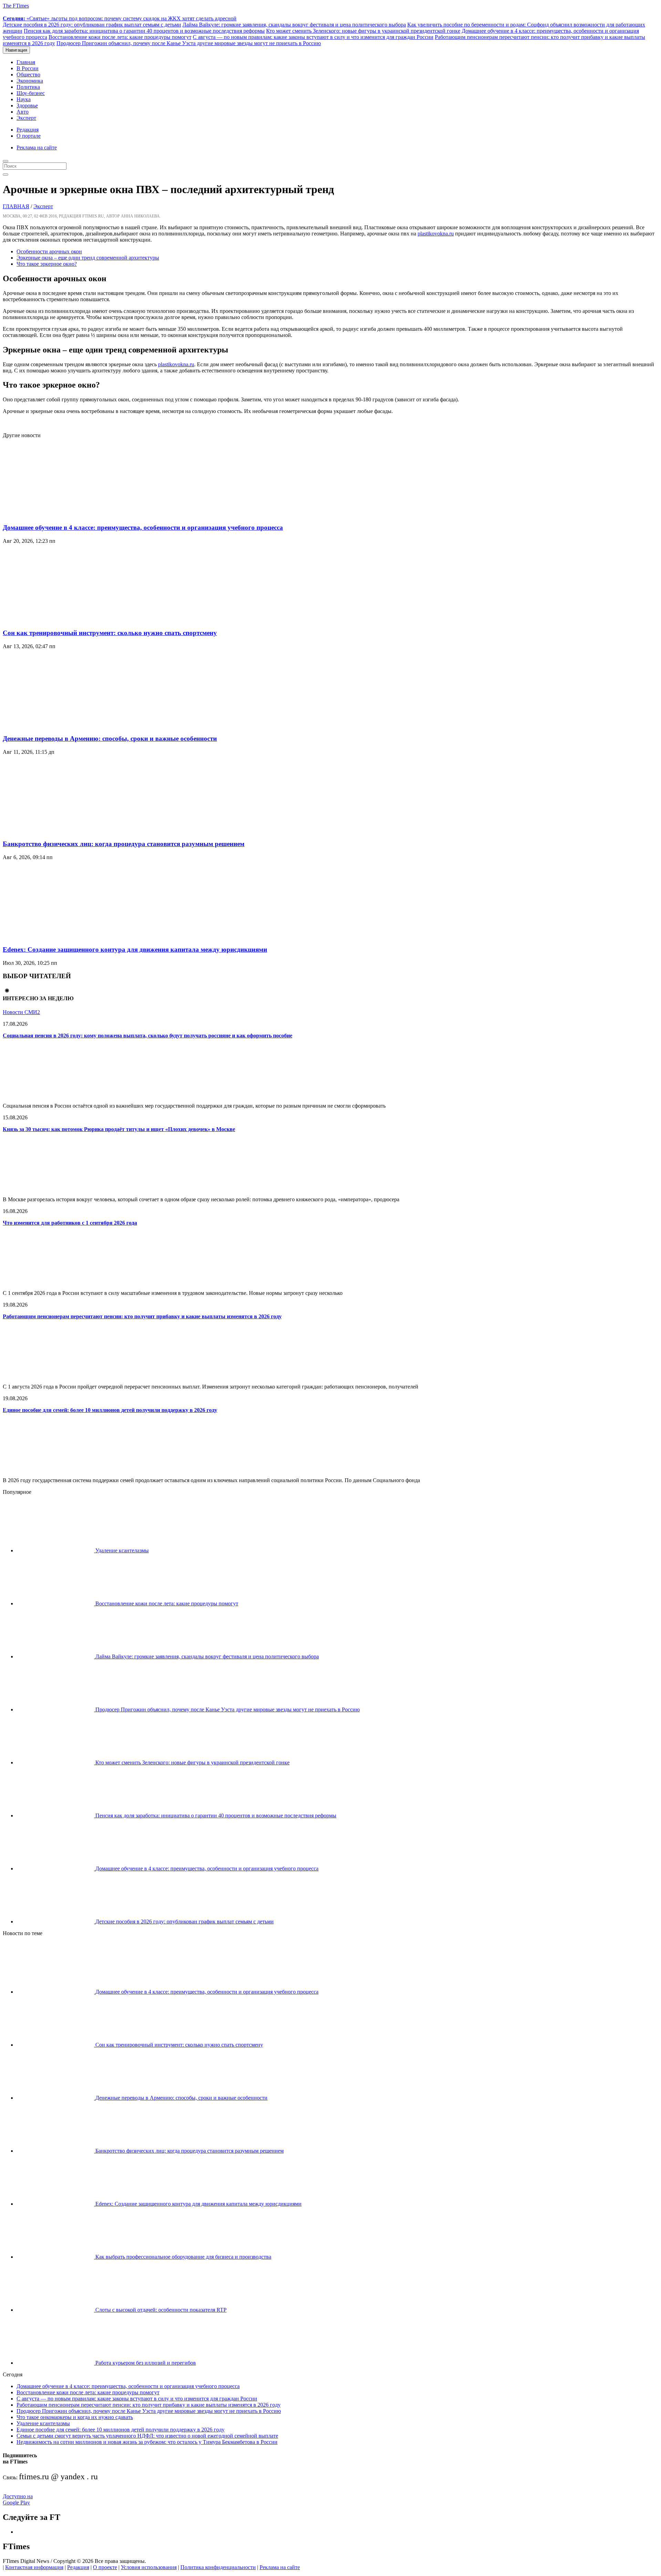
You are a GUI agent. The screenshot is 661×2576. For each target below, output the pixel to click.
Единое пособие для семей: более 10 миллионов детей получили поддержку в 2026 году (110, 1410)
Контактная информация (34, 2567)
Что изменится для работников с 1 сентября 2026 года (70, 1223)
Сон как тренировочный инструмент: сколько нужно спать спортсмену (110, 633)
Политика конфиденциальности (218, 2567)
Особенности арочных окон (49, 251)
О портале (29, 136)
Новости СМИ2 (21, 1012)
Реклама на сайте (37, 147)
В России (28, 68)
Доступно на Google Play (18, 2499)
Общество (28, 75)
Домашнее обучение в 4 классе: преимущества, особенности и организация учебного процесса (143, 527)
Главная (26, 62)
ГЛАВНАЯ (16, 206)
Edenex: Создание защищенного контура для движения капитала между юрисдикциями (135, 949)
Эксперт (26, 118)
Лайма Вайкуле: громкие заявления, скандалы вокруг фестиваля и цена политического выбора (294, 25)
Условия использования (149, 2567)
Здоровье (27, 105)
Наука (24, 99)
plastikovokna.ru (436, 234)
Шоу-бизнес (31, 93)
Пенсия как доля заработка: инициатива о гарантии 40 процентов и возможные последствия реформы (144, 31)
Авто (23, 112)
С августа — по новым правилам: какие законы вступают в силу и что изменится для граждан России (313, 37)
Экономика (30, 81)
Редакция (28, 130)
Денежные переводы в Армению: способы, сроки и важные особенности (110, 738)
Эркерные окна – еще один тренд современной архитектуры (88, 258)
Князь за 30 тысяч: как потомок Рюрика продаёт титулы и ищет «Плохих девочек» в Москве (119, 1129)
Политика (28, 87)
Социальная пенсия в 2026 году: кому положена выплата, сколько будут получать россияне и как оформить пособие (148, 1036)
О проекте (105, 2567)
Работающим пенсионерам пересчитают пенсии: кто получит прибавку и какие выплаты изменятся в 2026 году (142, 1316)
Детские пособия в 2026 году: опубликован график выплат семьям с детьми (92, 25)
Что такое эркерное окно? (47, 264)
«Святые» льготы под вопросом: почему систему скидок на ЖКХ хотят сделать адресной (120, 18)
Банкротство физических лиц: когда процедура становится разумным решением (124, 844)
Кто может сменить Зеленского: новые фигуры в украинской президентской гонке (363, 31)
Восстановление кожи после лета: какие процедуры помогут (120, 37)
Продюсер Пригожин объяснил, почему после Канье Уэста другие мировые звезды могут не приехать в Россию (189, 43)
